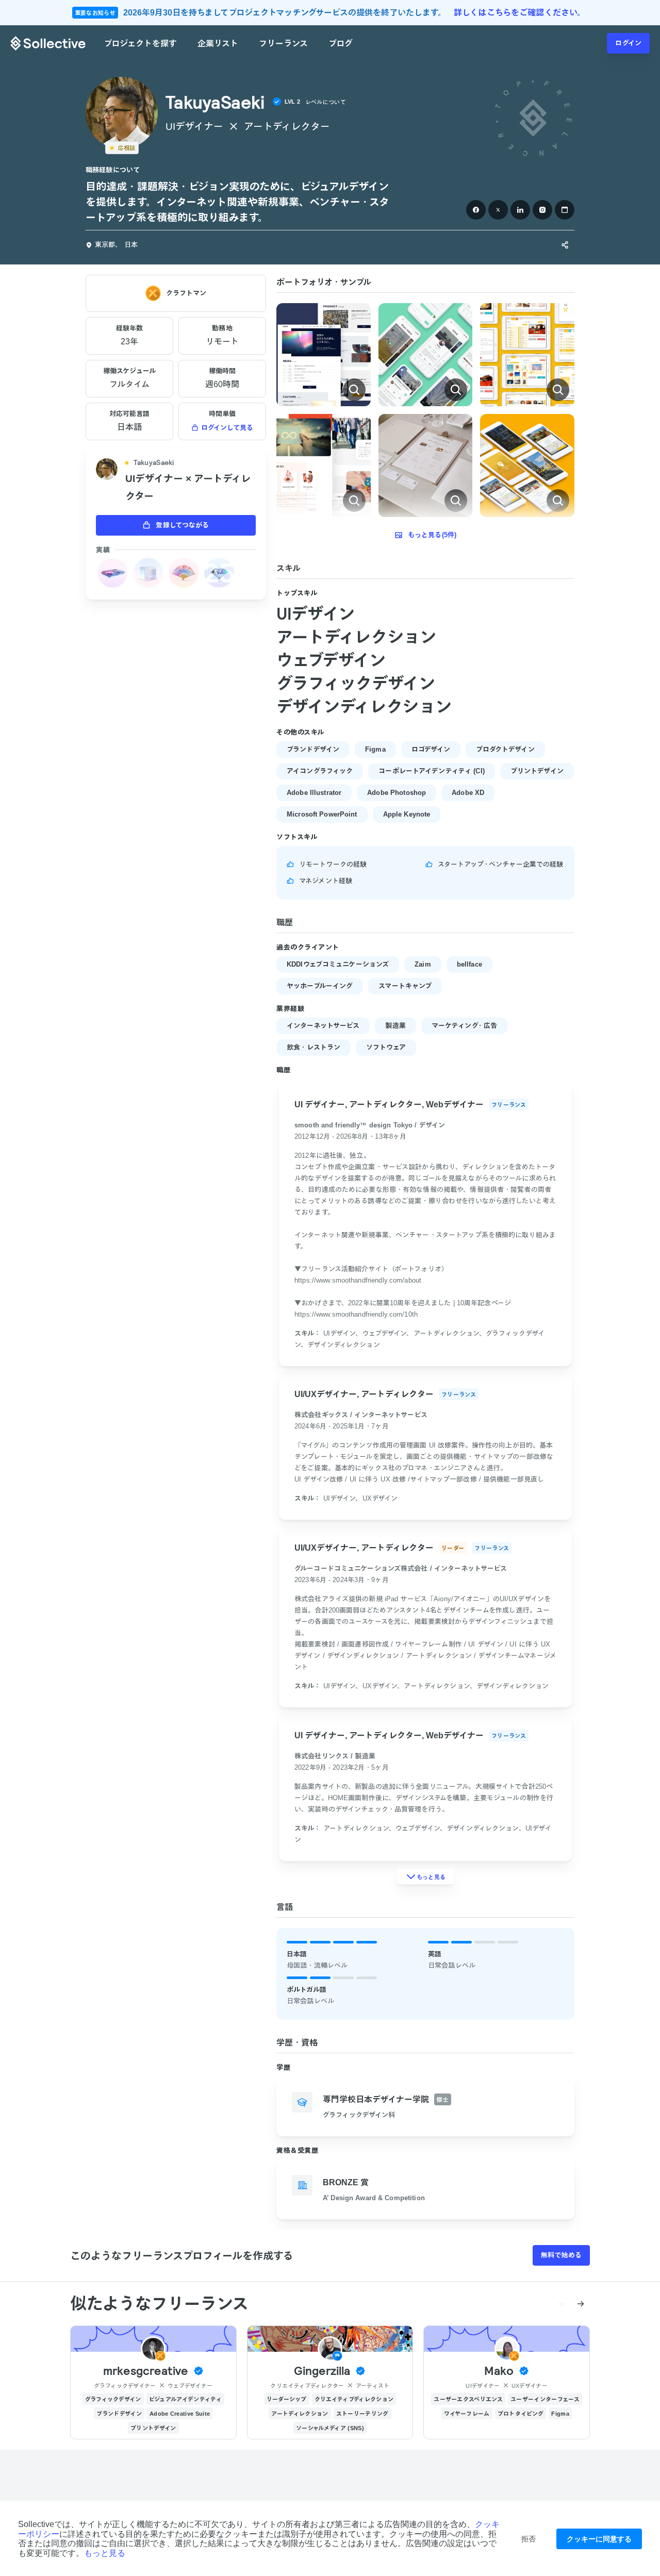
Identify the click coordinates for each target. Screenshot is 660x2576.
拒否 (529, 2539)
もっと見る (105, 2553)
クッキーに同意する (599, 2539)
